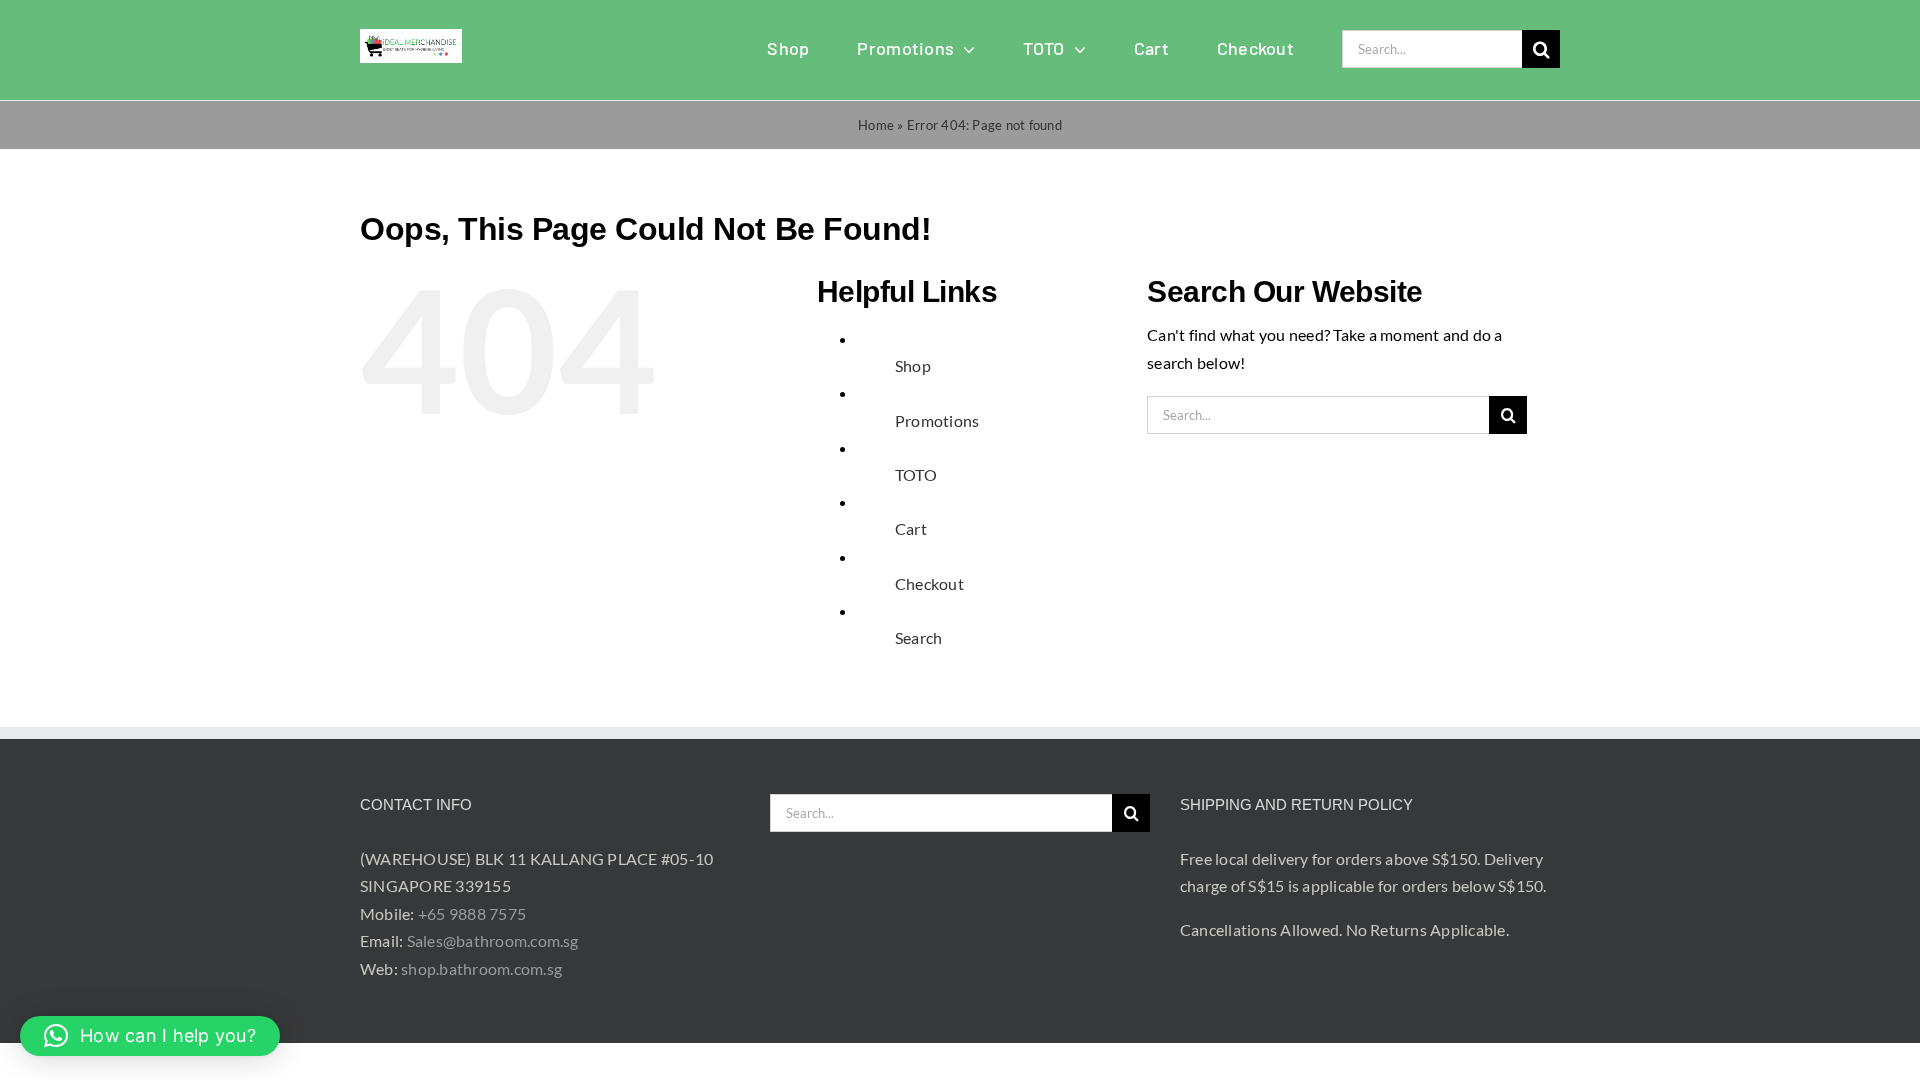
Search (918, 637)
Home (876, 125)
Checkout (929, 583)
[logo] (411, 36)
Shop (913, 365)
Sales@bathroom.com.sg (493, 940)
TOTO (916, 474)
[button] (150, 1036)
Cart (911, 528)
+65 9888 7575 (472, 913)
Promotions (937, 420)
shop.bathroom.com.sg (481, 968)
